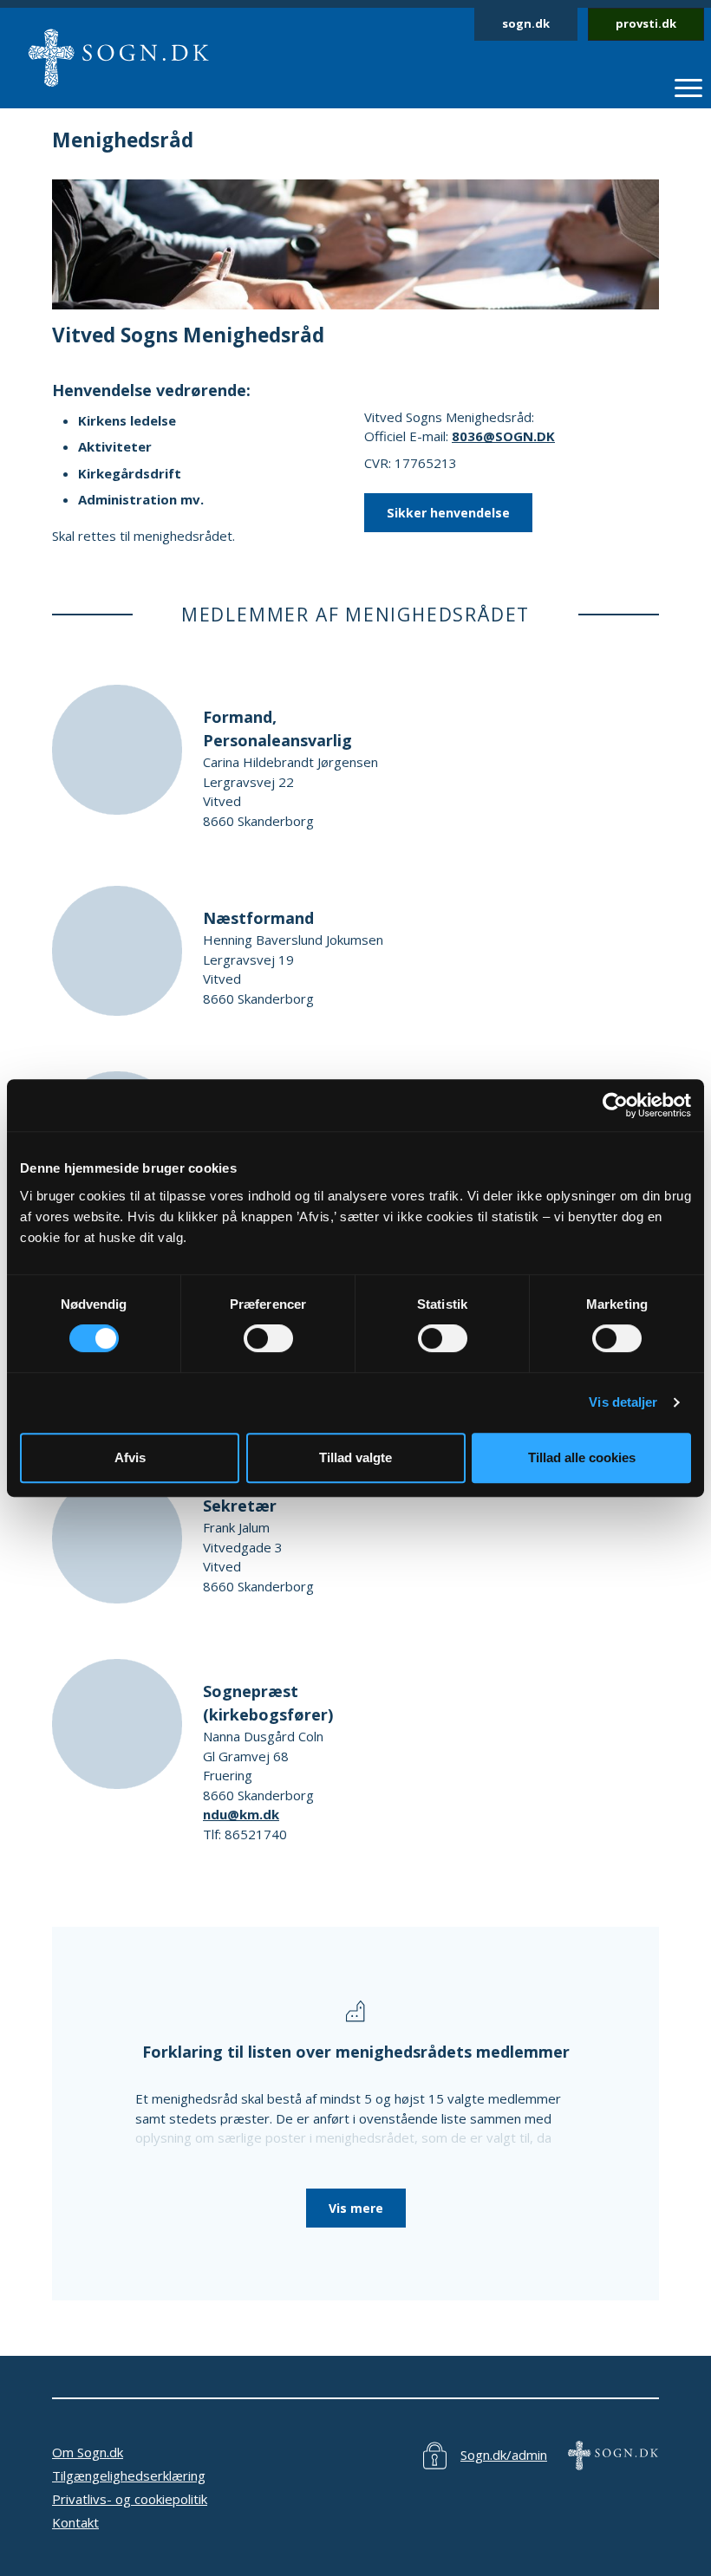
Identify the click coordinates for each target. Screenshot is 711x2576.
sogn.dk (526, 23)
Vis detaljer (623, 1402)
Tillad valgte (355, 1457)
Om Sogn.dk (88, 2452)
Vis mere (356, 2208)
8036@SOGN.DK (503, 436)
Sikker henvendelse (448, 513)
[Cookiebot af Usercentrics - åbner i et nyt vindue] (615, 1105)
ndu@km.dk (241, 1814)
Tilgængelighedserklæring (129, 2475)
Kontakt (75, 2522)
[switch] (268, 1338)
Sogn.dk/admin (504, 2455)
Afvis (130, 1457)
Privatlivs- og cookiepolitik (130, 2499)
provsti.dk (646, 23)
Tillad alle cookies (582, 1457)
